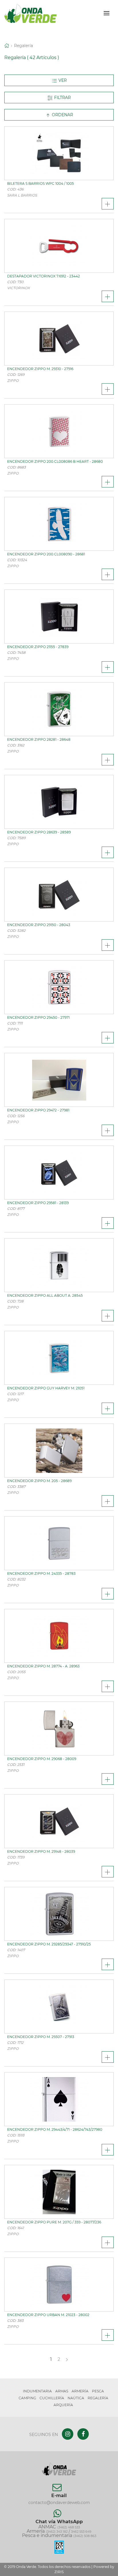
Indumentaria (37, 2391)
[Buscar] (97, 13)
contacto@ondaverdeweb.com (59, 2503)
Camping (27, 2398)
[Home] (7, 46)
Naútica (76, 2398)
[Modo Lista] (59, 80)
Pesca (98, 2391)
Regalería (23, 46)
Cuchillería (52, 2398)
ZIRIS (59, 2572)
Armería (80, 2391)
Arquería (63, 2405)
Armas (62, 2391)
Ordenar (62, 115)
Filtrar (62, 98)
